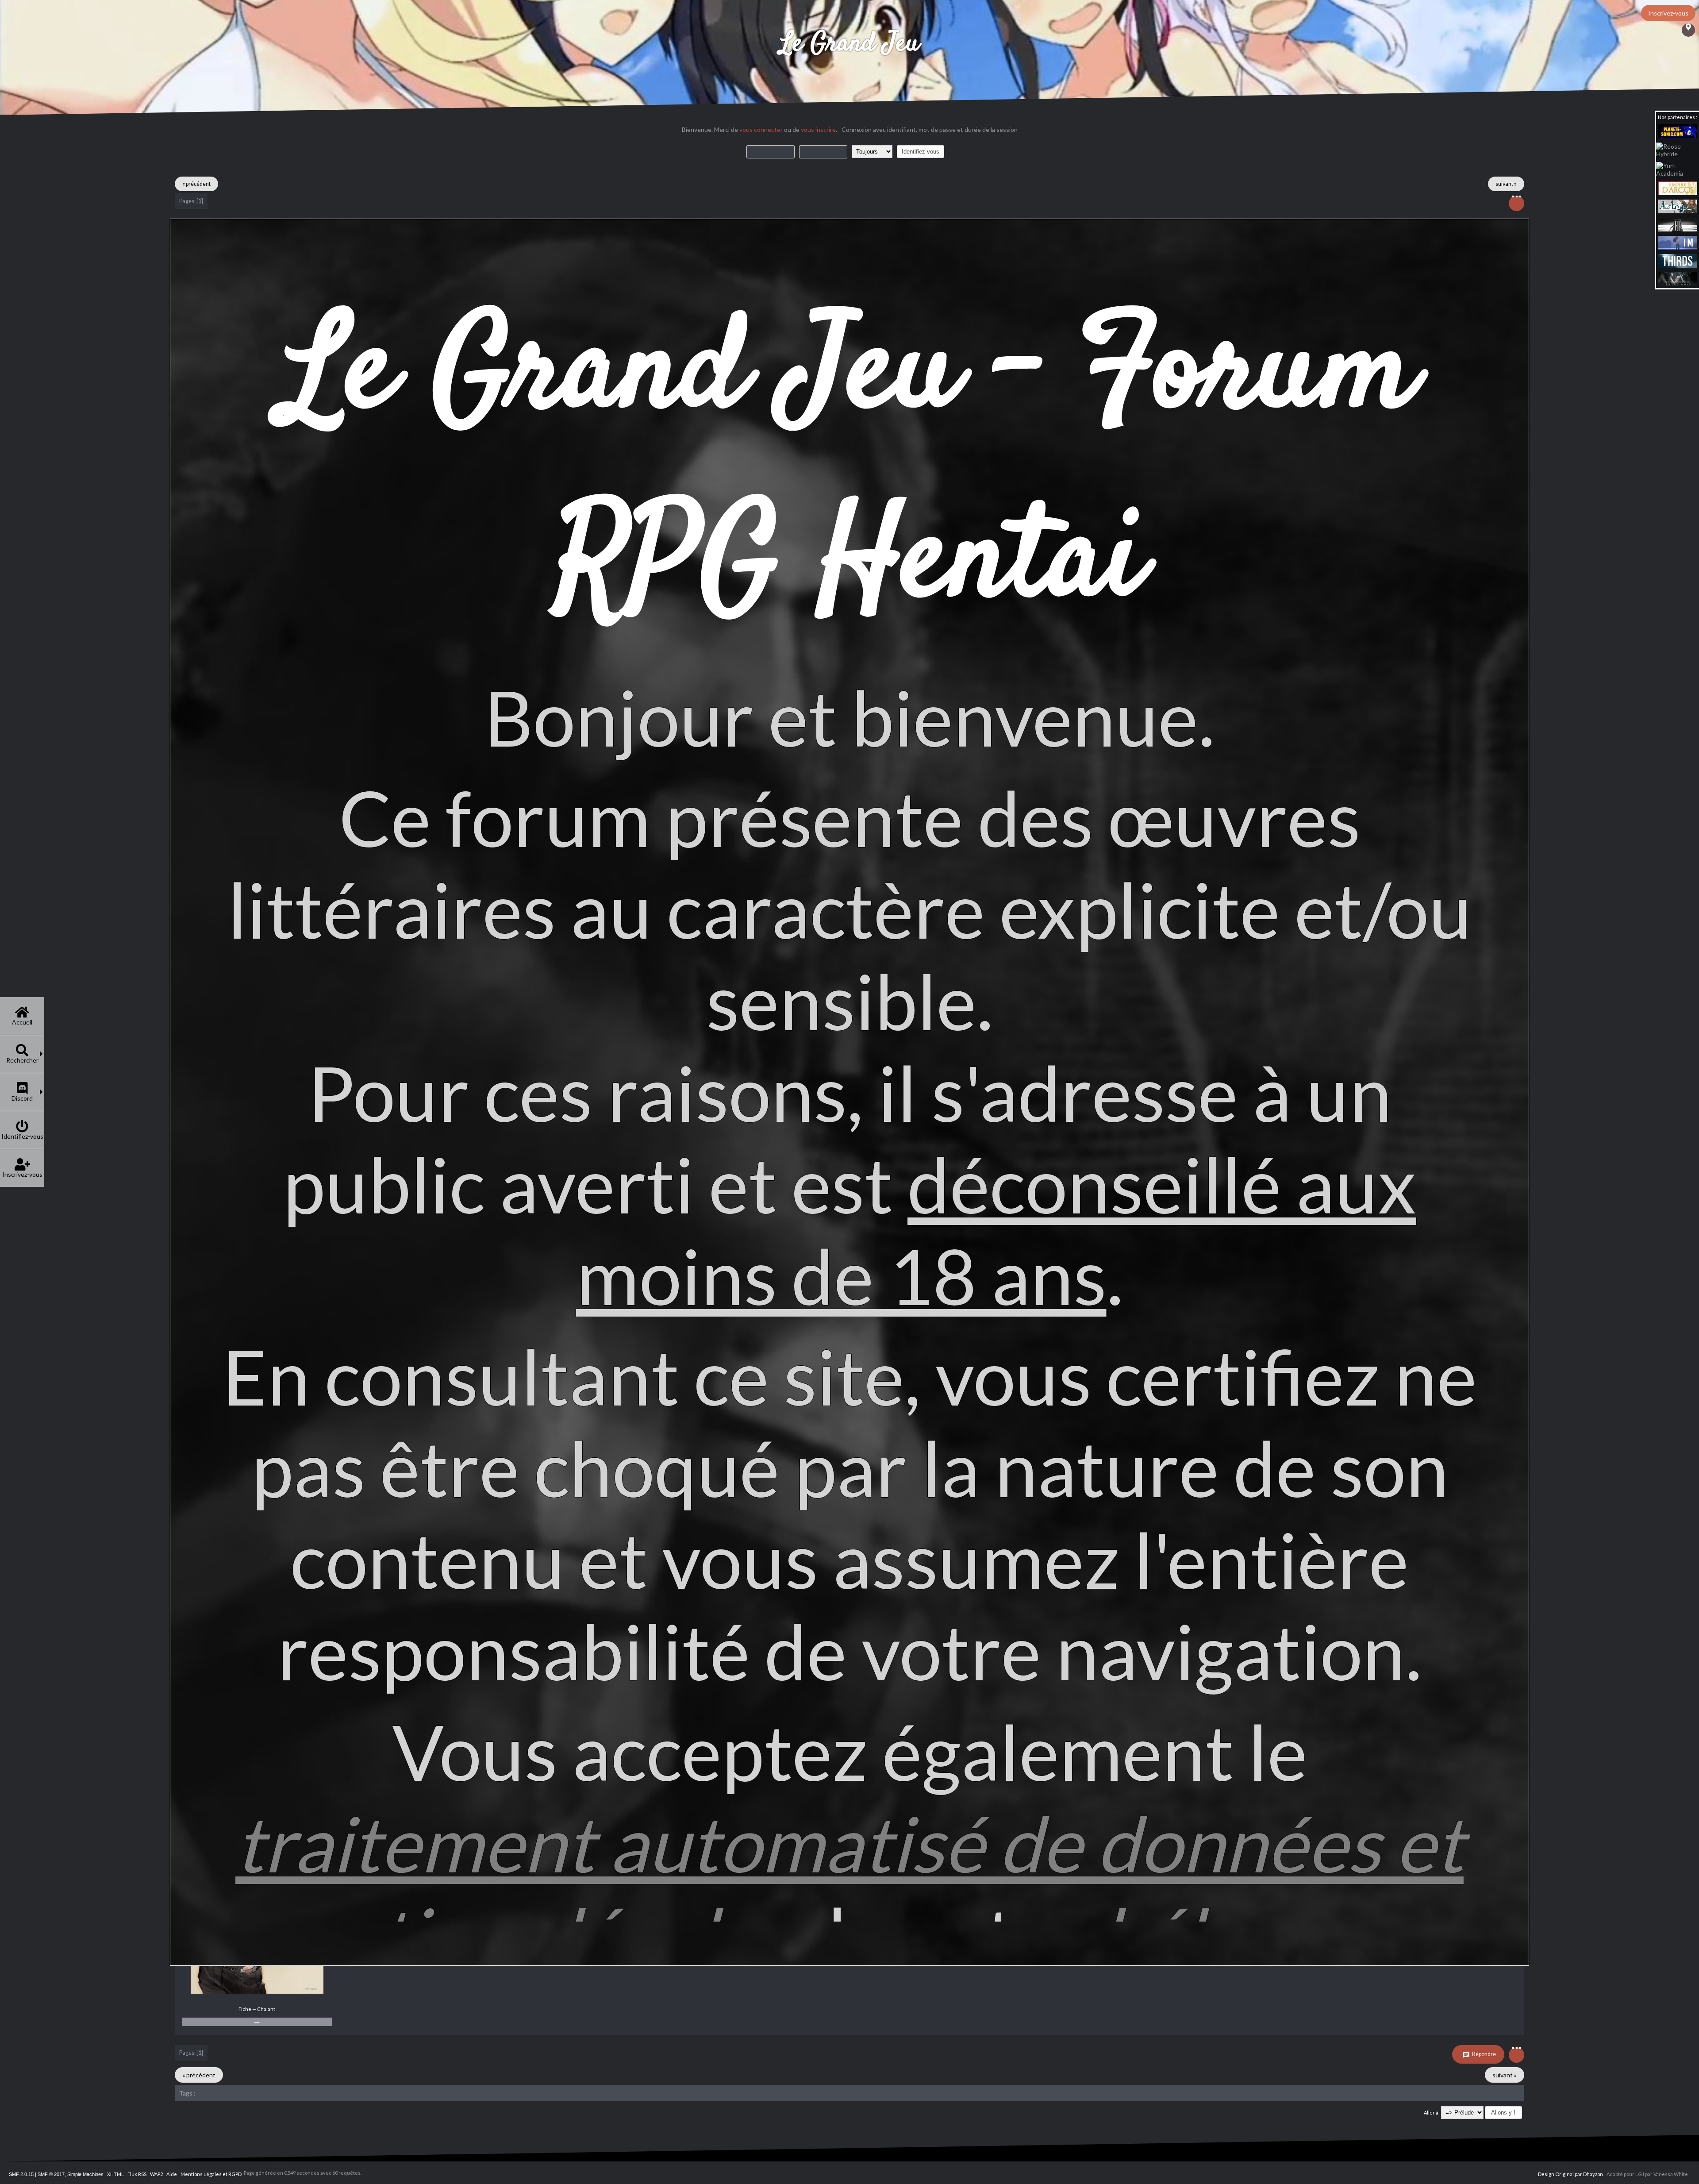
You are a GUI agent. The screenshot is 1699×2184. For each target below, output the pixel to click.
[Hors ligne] (257, 1992)
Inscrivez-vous (1668, 13)
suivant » (1506, 184)
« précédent (196, 184)
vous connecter (761, 129)
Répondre (1484, 2054)
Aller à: (1432, 2113)
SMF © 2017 (51, 2174)
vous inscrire (818, 129)
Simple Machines (85, 2174)
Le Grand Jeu (849, 44)
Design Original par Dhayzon (1570, 2174)
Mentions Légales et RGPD (211, 2174)
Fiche (245, 2009)
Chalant (266, 2009)
